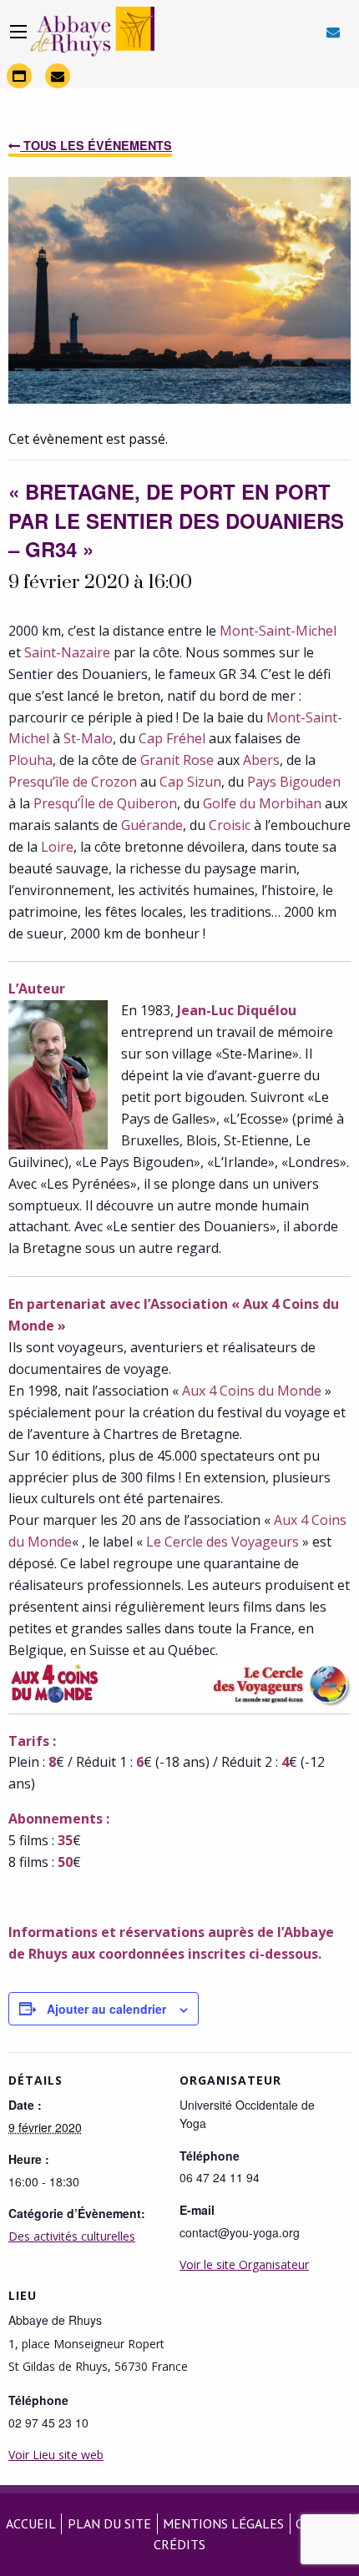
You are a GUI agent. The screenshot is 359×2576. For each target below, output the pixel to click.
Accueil (31, 2523)
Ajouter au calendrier (106, 2009)
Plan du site (109, 2523)
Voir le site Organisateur (244, 2264)
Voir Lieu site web (56, 2455)
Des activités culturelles (72, 2236)
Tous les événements (96, 145)
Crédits (179, 2544)
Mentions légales (223, 2523)
